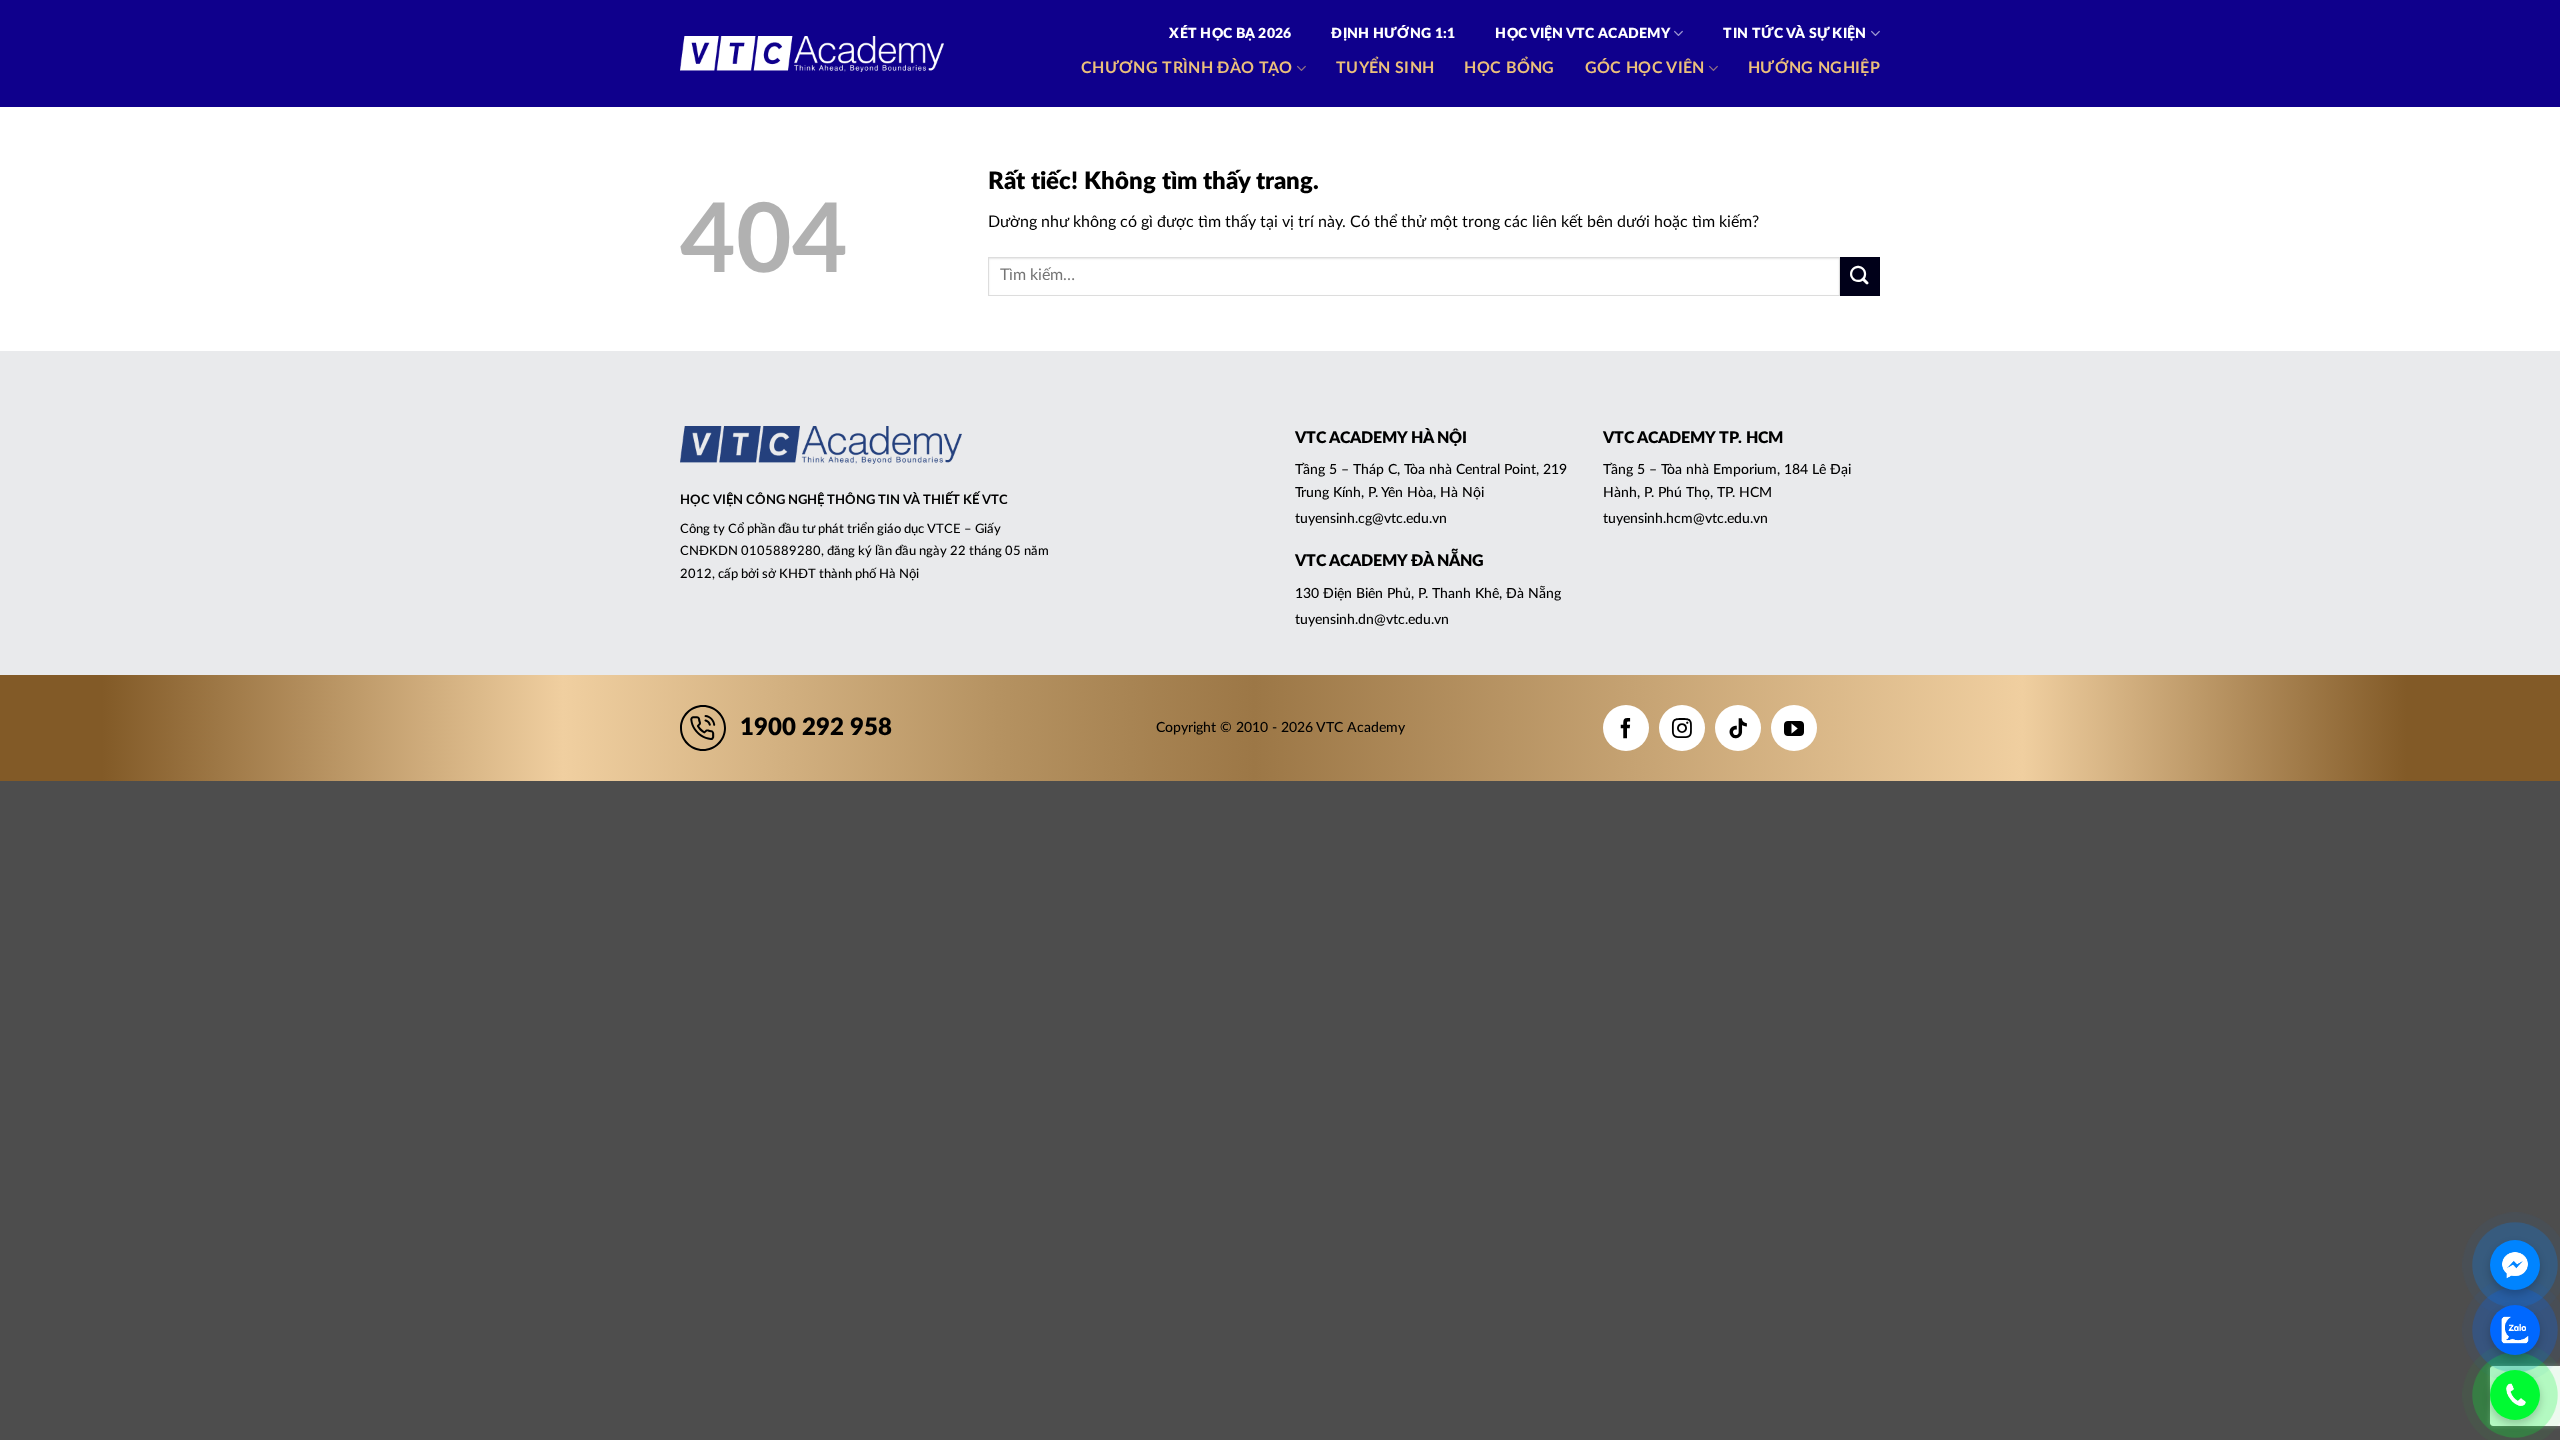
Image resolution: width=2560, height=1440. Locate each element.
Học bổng (1509, 68)
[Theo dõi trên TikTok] (1738, 728)
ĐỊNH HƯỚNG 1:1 (1393, 34)
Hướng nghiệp (1814, 68)
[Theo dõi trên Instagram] (1682, 728)
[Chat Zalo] (2515, 1330)
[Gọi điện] (2515, 1395)
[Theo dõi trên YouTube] (1794, 728)
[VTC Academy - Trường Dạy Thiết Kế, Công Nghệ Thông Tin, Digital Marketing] (812, 54)
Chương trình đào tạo (1186, 68)
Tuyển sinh (1385, 68)
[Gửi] (1860, 276)
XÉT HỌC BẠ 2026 (1230, 34)
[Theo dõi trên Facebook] (1626, 728)
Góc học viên (1645, 68)
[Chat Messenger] (2515, 1265)
